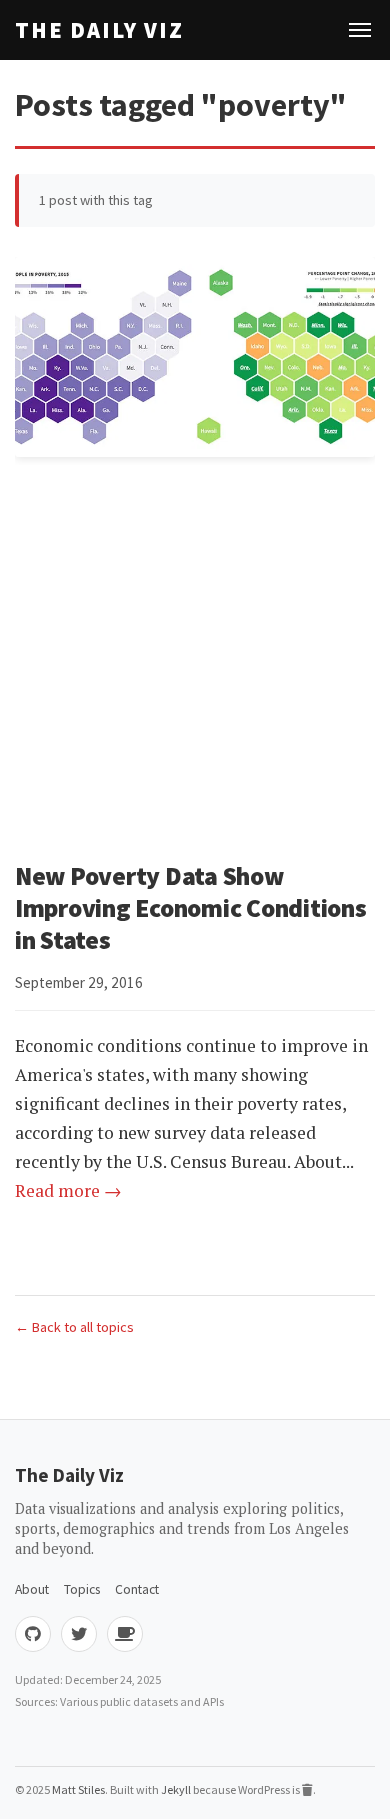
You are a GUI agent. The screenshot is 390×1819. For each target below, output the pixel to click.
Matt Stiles (78, 1789)
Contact (137, 1589)
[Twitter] (79, 1634)
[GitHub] (33, 1634)
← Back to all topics (74, 1327)
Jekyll (176, 1789)
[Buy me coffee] (125, 1634)
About (32, 1589)
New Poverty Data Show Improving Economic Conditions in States (191, 908)
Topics (82, 1589)
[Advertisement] (195, 657)
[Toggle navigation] (360, 30)
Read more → (68, 1190)
